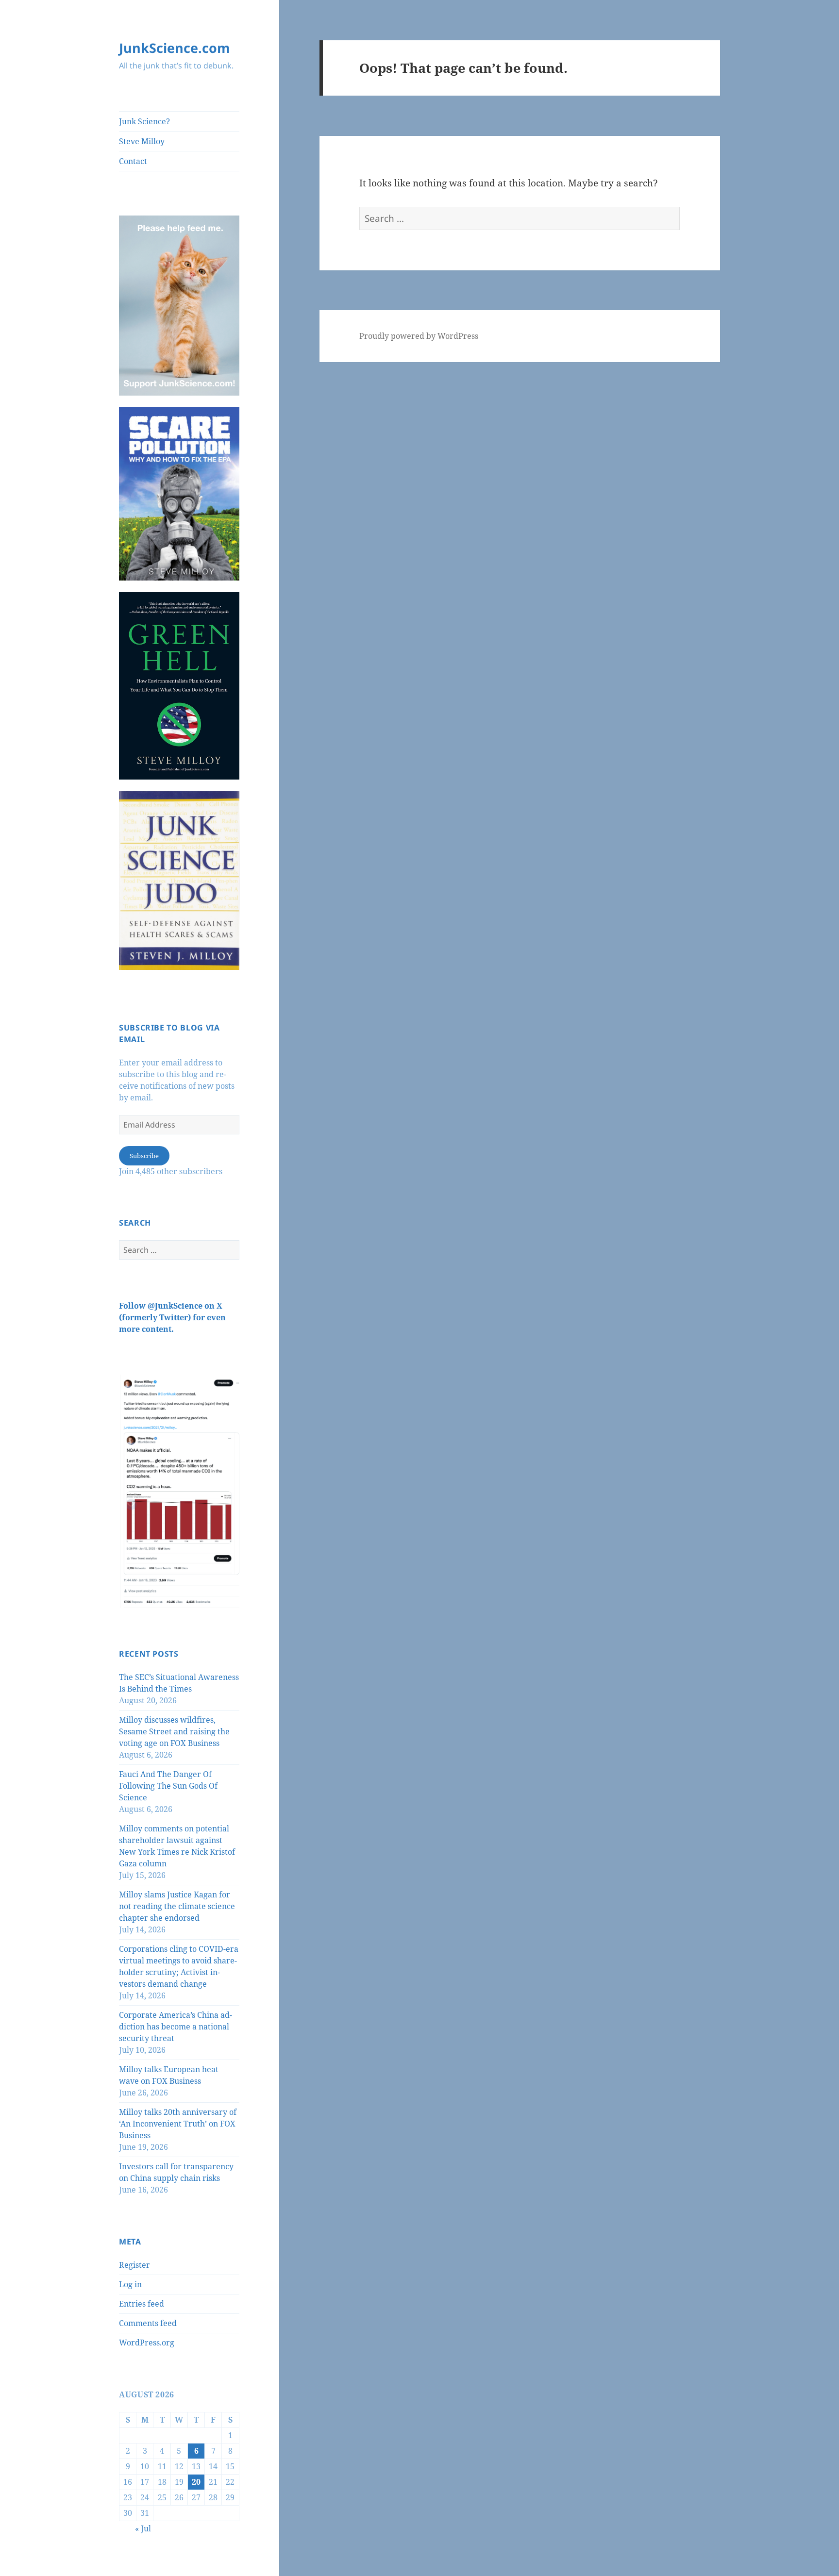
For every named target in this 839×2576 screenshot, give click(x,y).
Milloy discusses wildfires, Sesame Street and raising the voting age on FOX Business (174, 1731)
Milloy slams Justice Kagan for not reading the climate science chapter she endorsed (177, 1906)
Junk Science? (144, 121)
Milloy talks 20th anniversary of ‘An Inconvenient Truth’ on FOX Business (178, 2124)
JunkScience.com (175, 48)
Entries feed (142, 2304)
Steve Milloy (142, 141)
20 (196, 2482)
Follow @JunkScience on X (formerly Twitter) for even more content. (172, 1317)
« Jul (143, 2528)
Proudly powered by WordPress (419, 336)
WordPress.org (147, 2343)
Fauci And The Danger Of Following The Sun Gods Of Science (168, 1786)
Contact (133, 161)
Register (134, 2265)
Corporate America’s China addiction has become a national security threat (176, 2027)
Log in (130, 2284)
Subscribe (144, 1156)
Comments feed (148, 2323)
